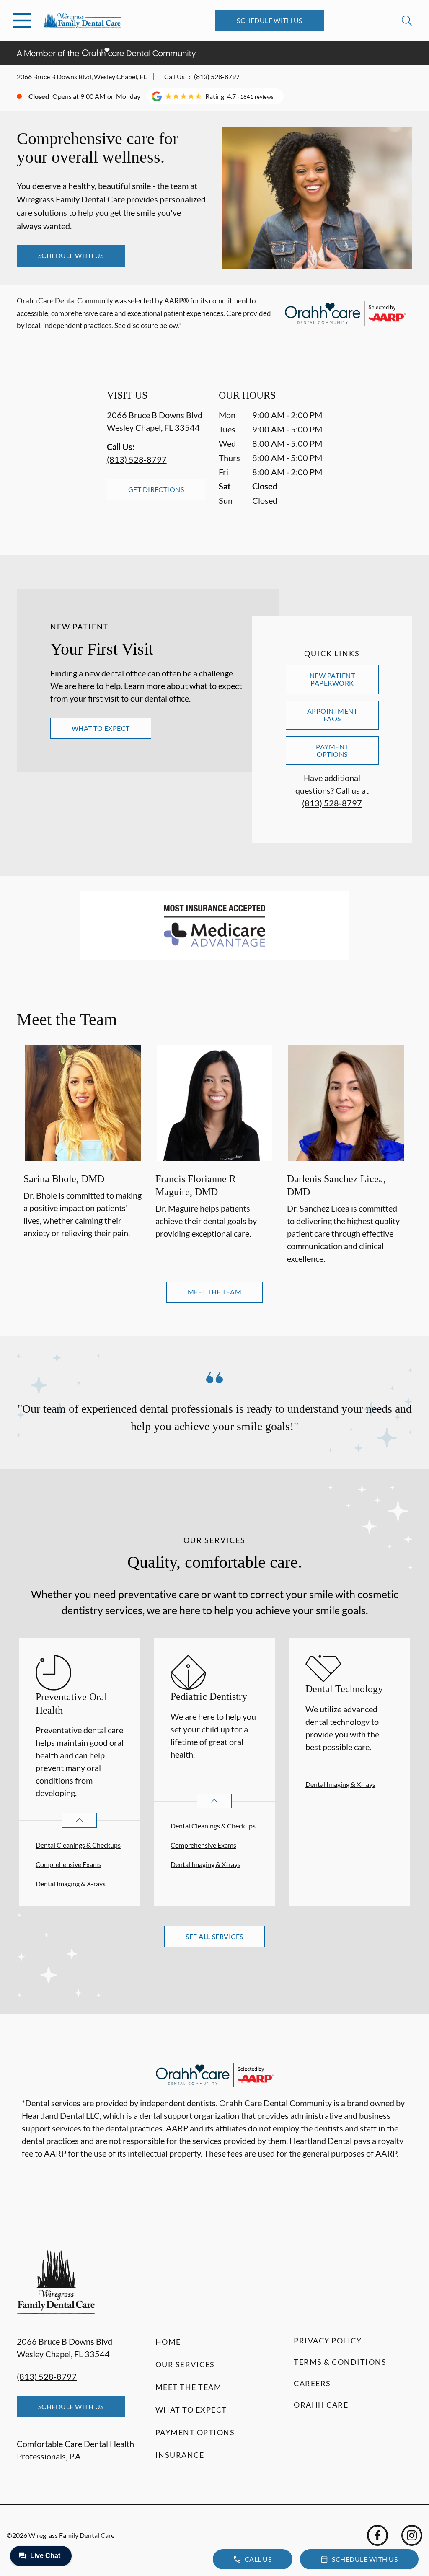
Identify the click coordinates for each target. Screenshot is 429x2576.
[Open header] (22, 21)
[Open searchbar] (407, 21)
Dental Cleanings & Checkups (78, 1845)
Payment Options (332, 750)
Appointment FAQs (332, 715)
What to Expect (101, 728)
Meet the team (214, 1292)
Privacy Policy (328, 2340)
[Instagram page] (412, 2535)
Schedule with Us (270, 20)
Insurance (180, 2455)
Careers (312, 2383)
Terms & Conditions (340, 2362)
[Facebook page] (377, 2535)
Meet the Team (189, 2387)
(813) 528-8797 (217, 76)
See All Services (214, 1936)
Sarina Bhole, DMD (64, 1179)
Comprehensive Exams (68, 1864)
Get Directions (156, 489)
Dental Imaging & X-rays (71, 1883)
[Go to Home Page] (82, 21)
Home (168, 2342)
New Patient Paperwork (332, 679)
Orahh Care (321, 2405)
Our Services (185, 2364)
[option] (83, 1156)
